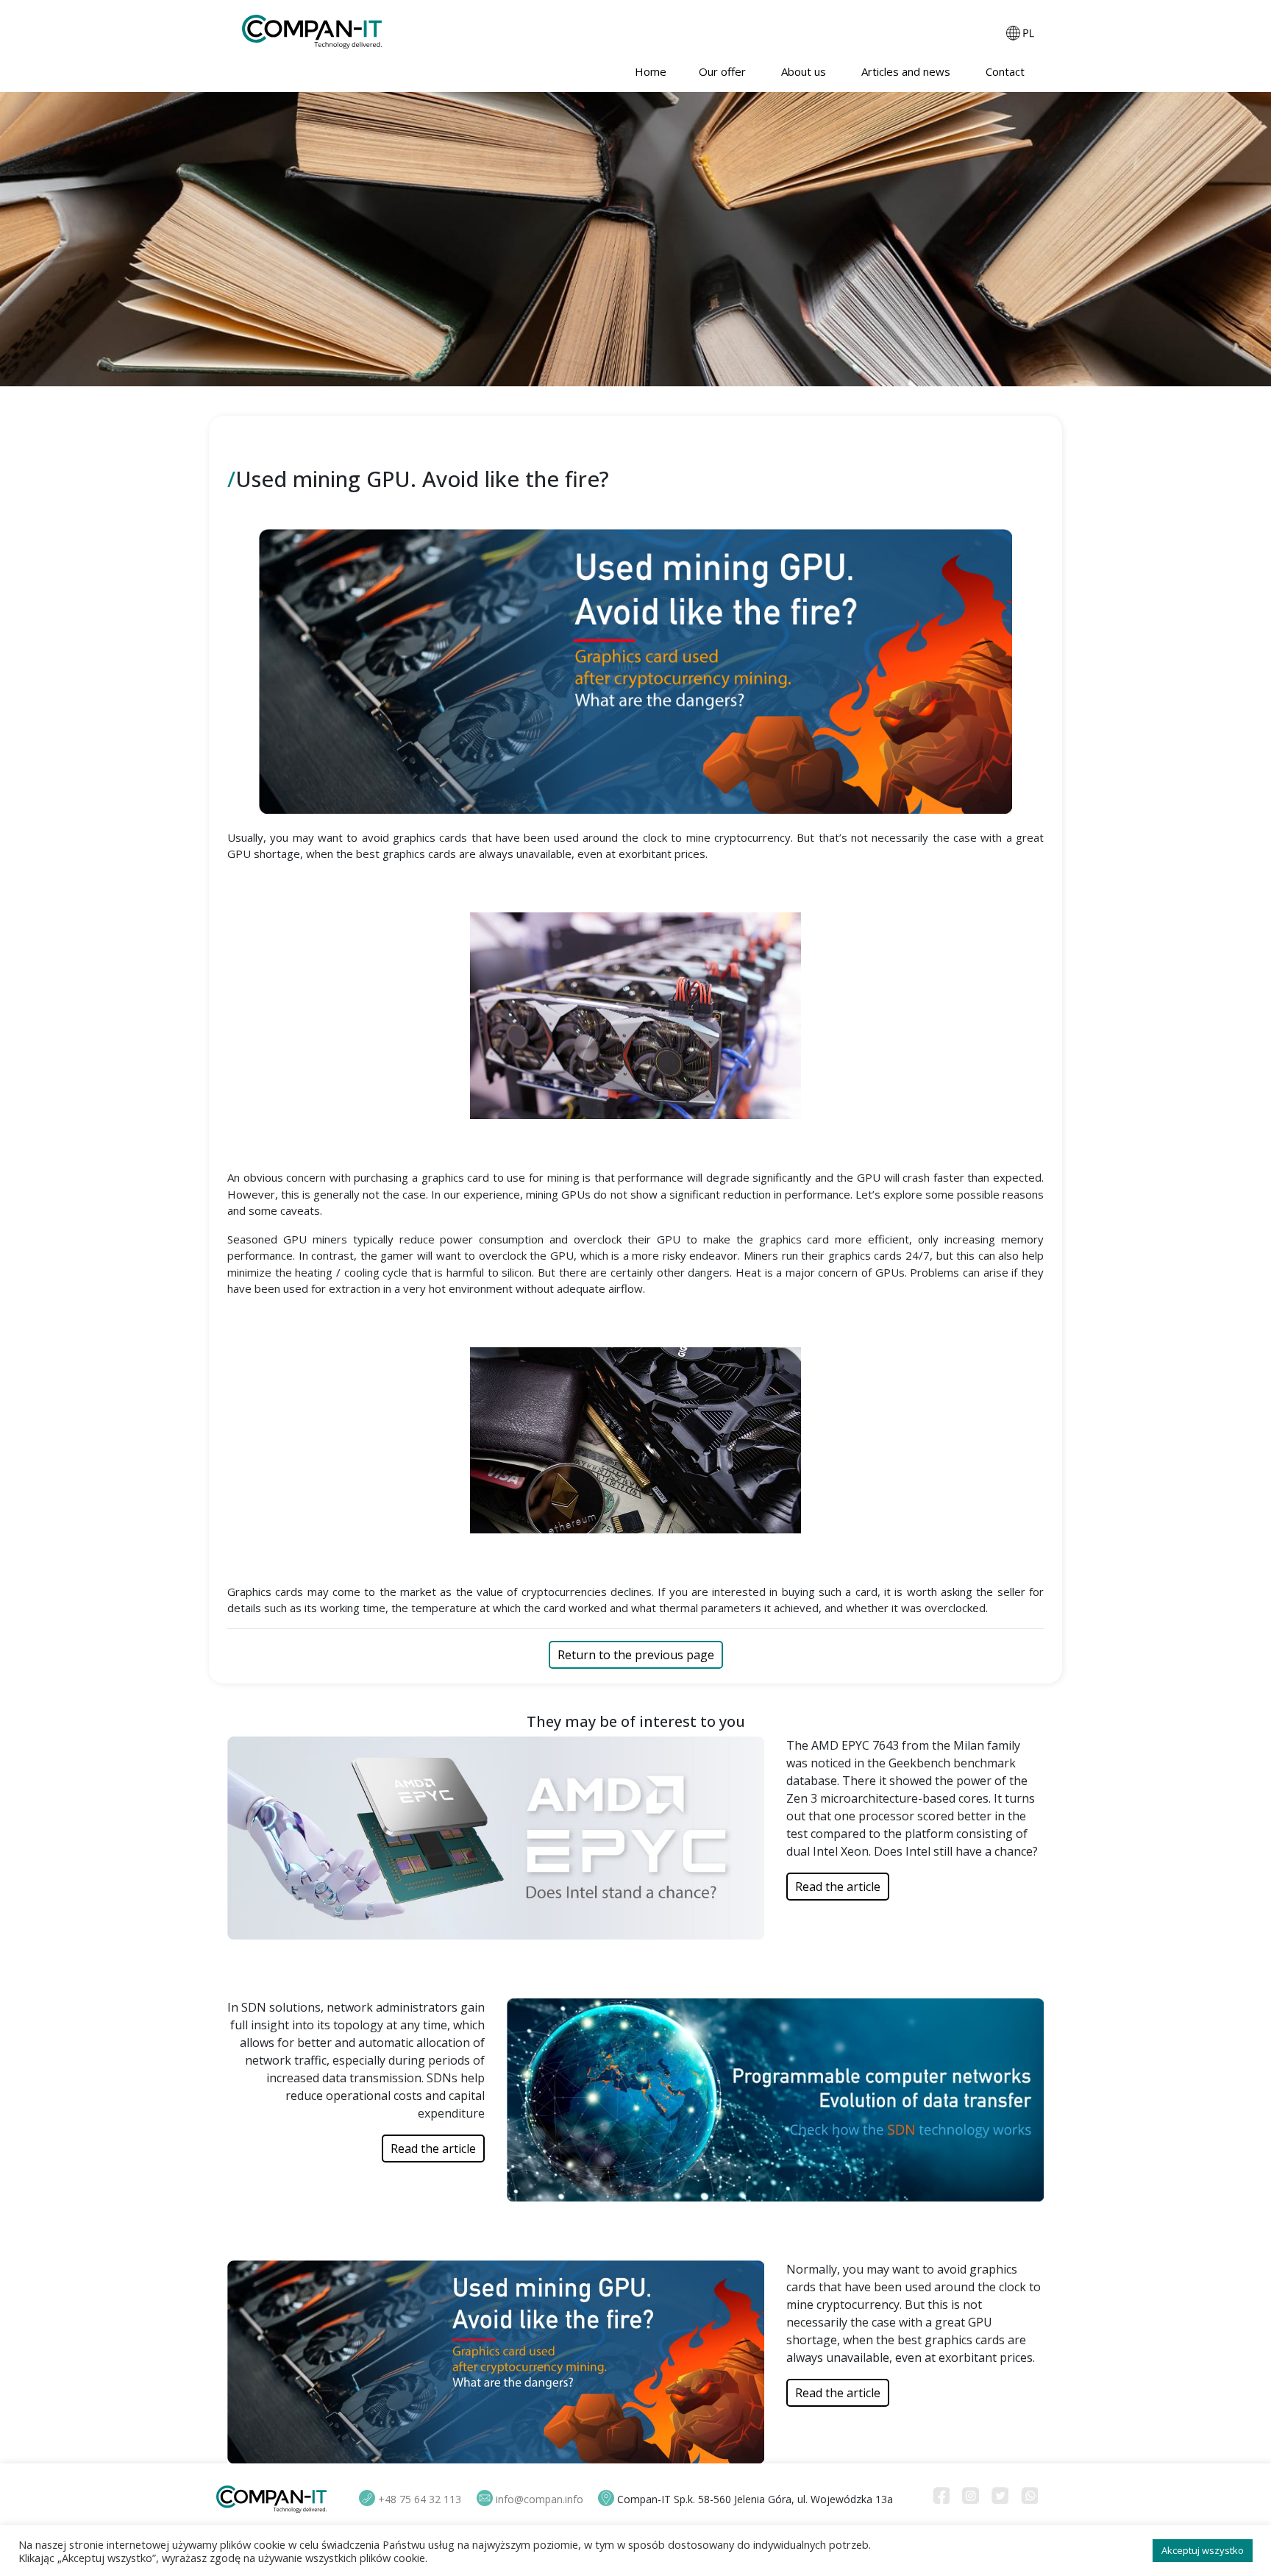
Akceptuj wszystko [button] (1203, 2550)
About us (805, 71)
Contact (1007, 71)
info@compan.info (540, 2499)
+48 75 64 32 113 (420, 2499)
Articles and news (907, 71)
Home (651, 71)
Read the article (838, 1887)
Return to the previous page (636, 1655)
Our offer (724, 71)
